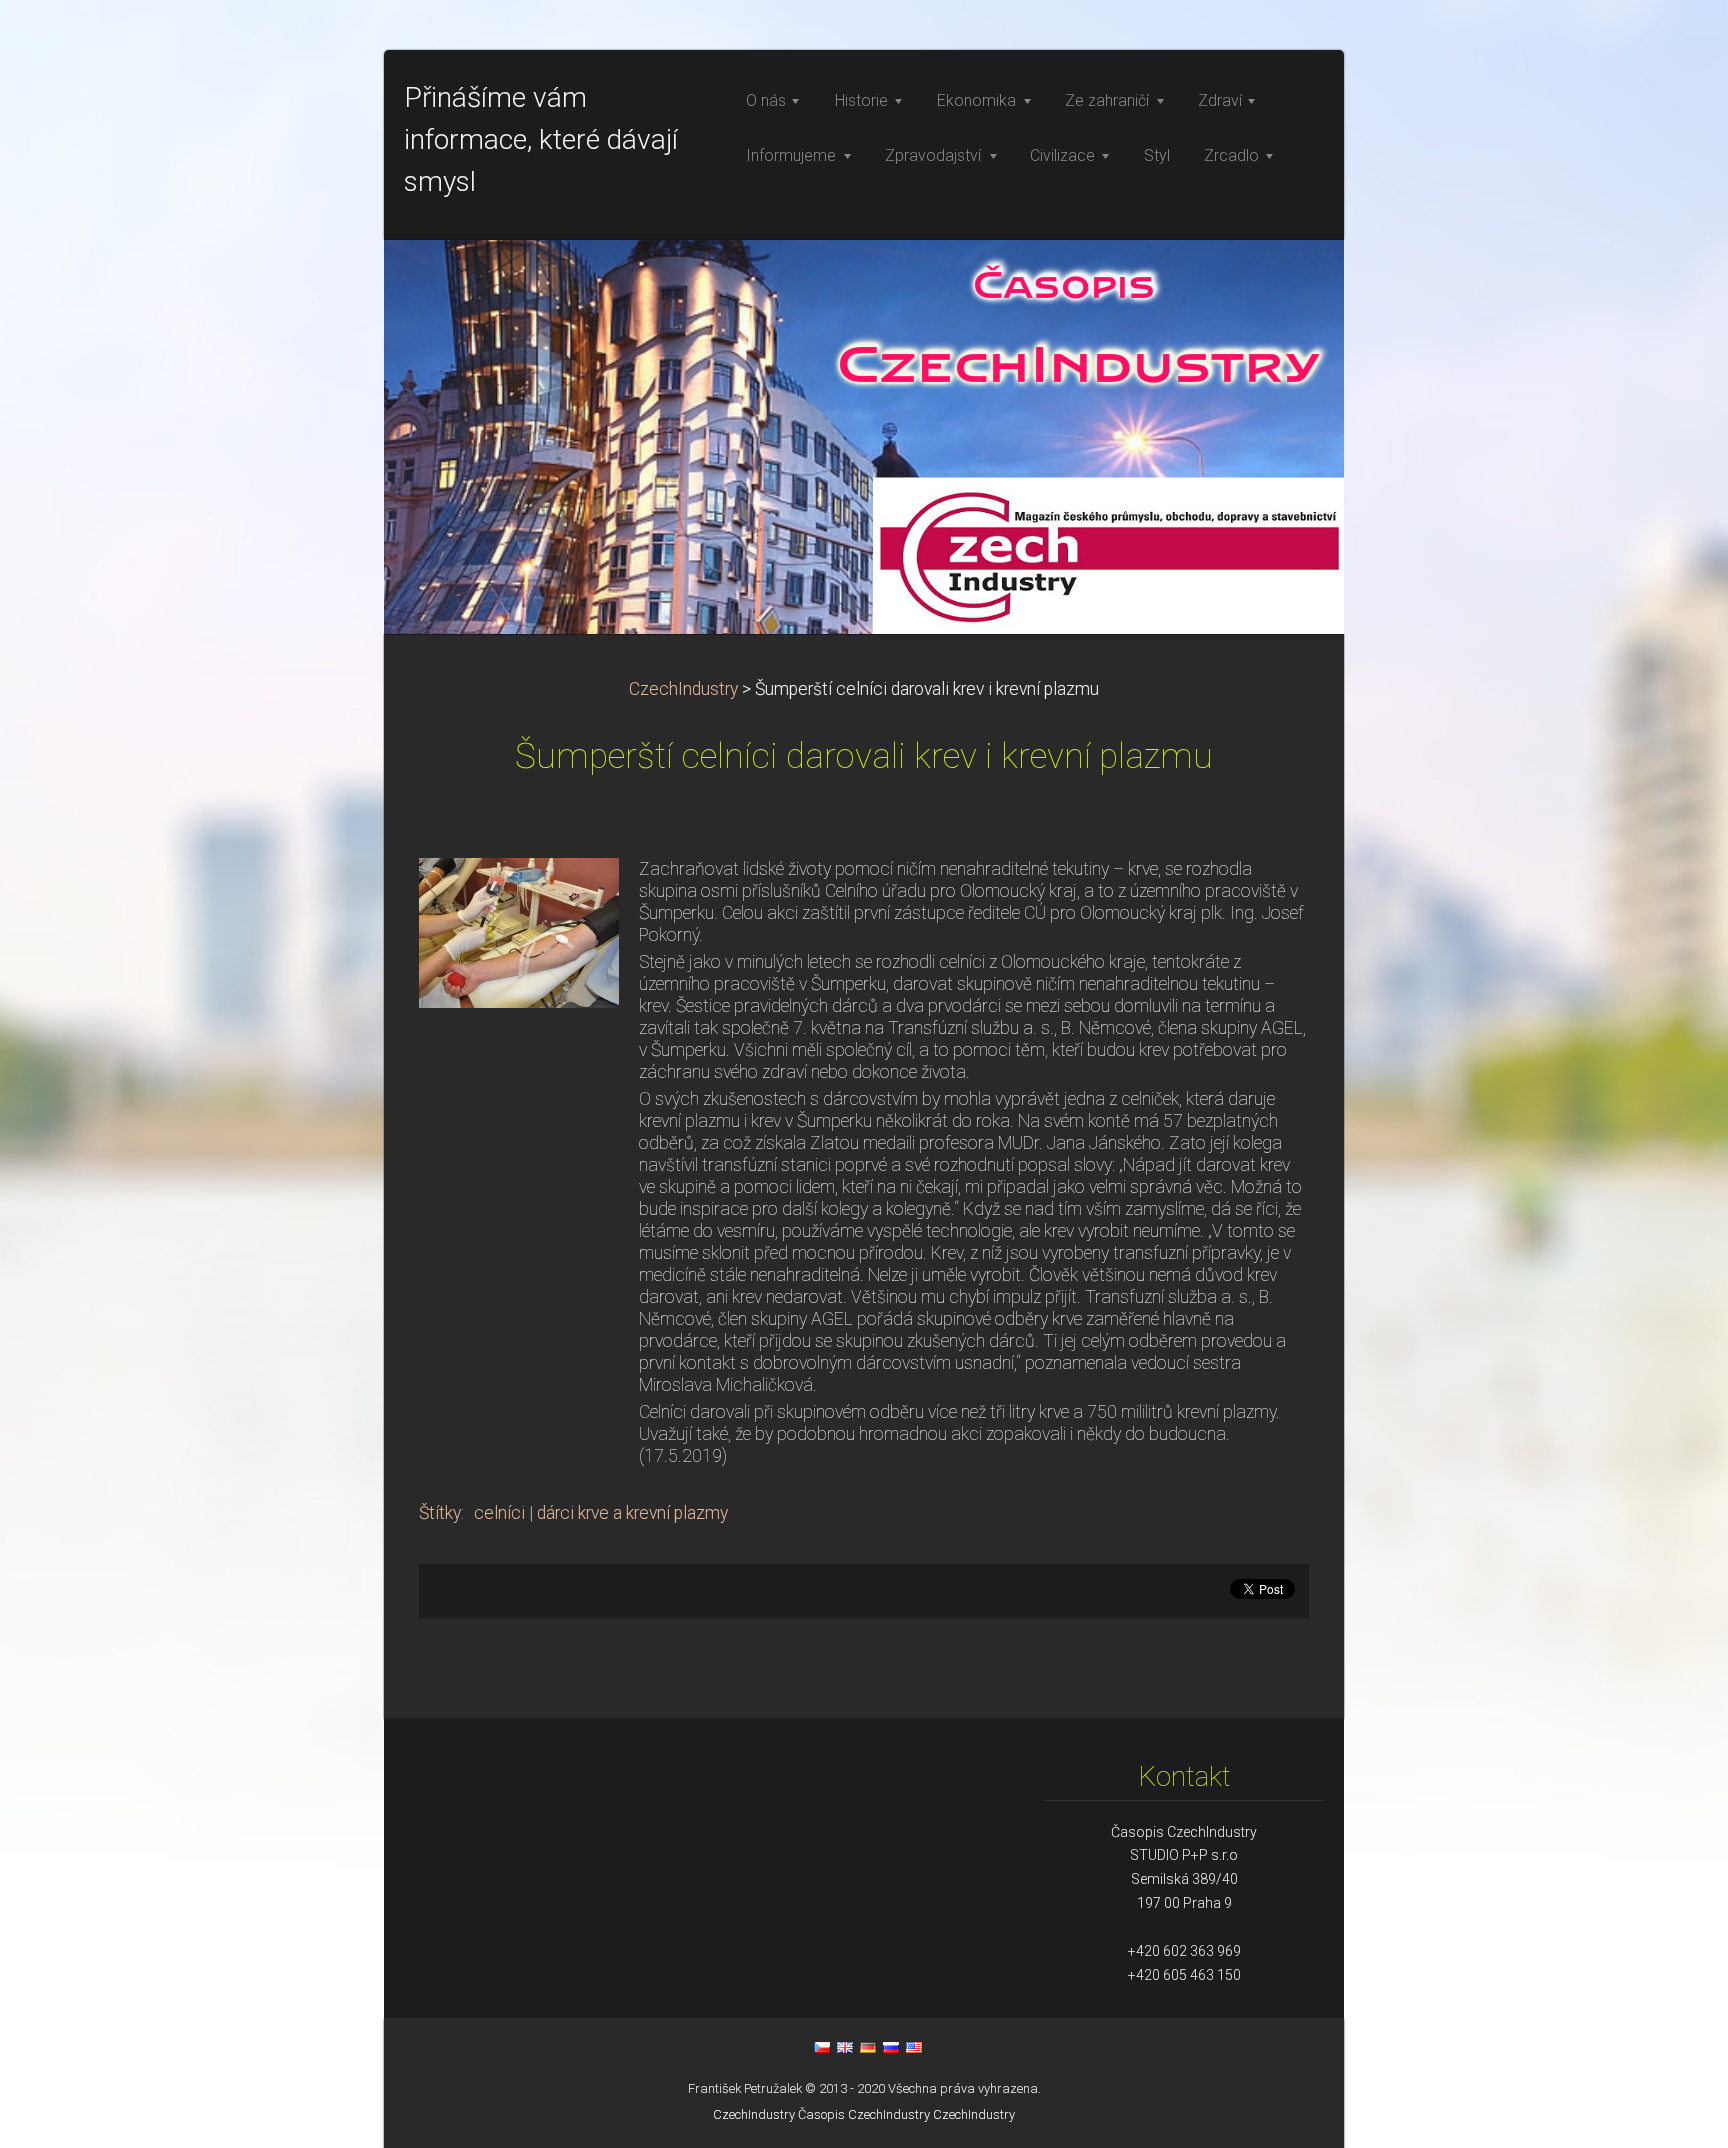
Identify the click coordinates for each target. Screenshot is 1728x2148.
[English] (845, 2047)
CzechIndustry (683, 689)
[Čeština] (822, 2047)
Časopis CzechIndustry (864, 2114)
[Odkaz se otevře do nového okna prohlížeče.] (519, 931)
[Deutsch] (868, 2047)
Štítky (440, 1513)
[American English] (914, 2047)
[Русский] (891, 2047)
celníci (499, 1513)
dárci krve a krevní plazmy (632, 1513)
